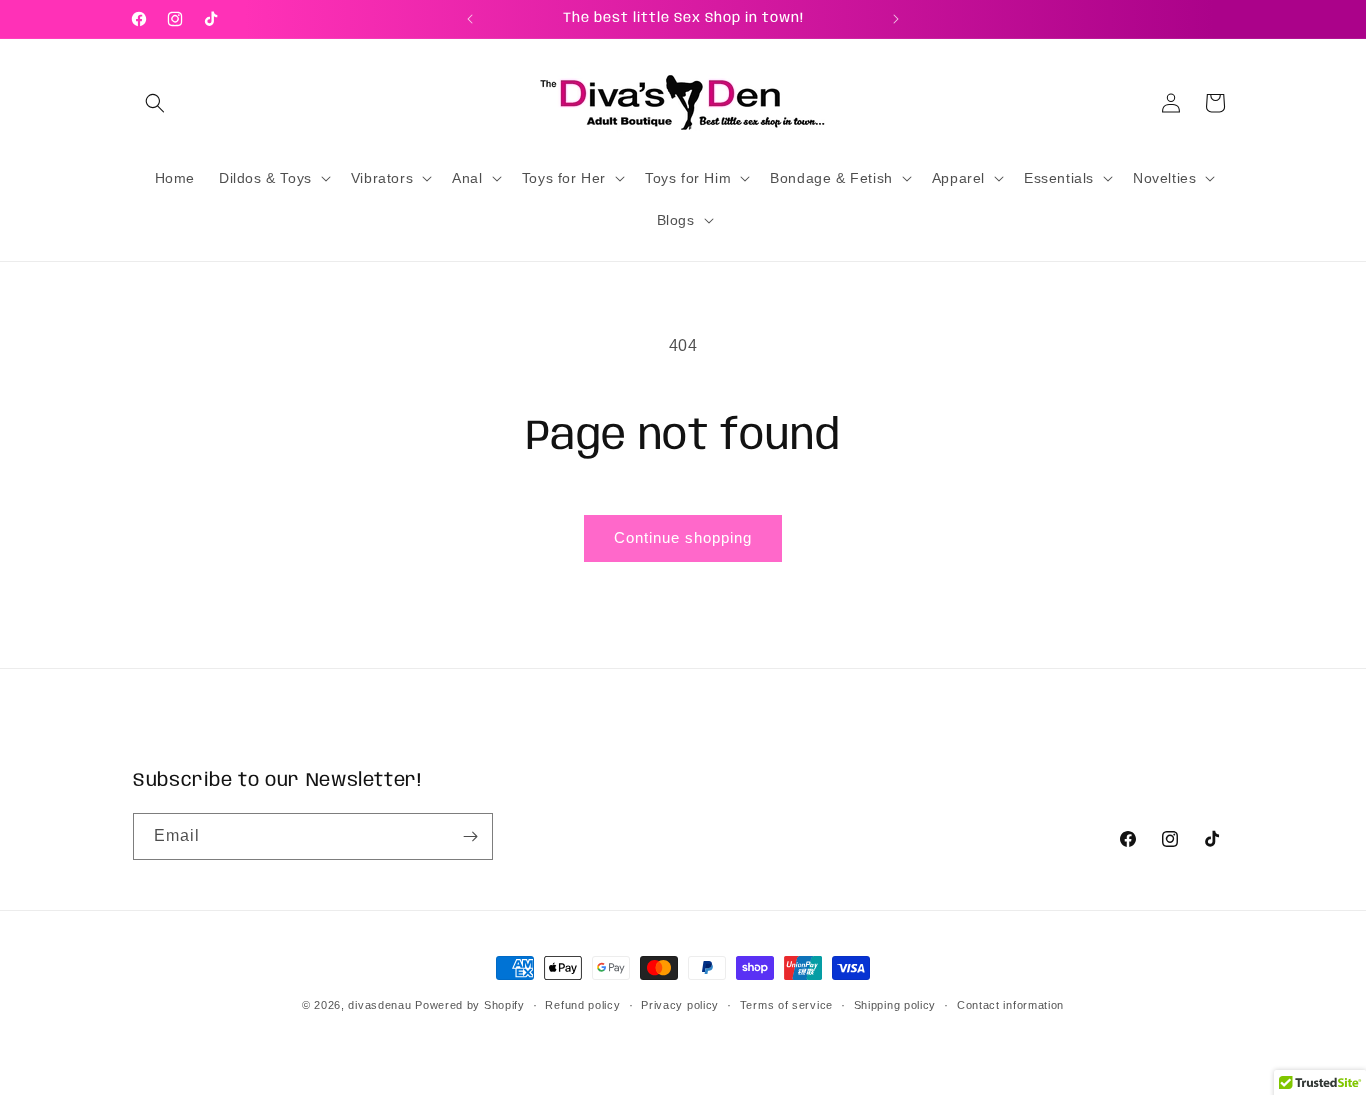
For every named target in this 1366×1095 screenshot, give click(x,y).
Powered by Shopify (470, 1005)
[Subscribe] (470, 836)
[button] (155, 103)
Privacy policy (680, 1005)
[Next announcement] (896, 19)
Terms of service (786, 1005)
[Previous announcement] (470, 19)
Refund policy (582, 1005)
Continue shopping (683, 537)
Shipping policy (895, 1005)
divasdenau (379, 1005)
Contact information (1010, 1005)
